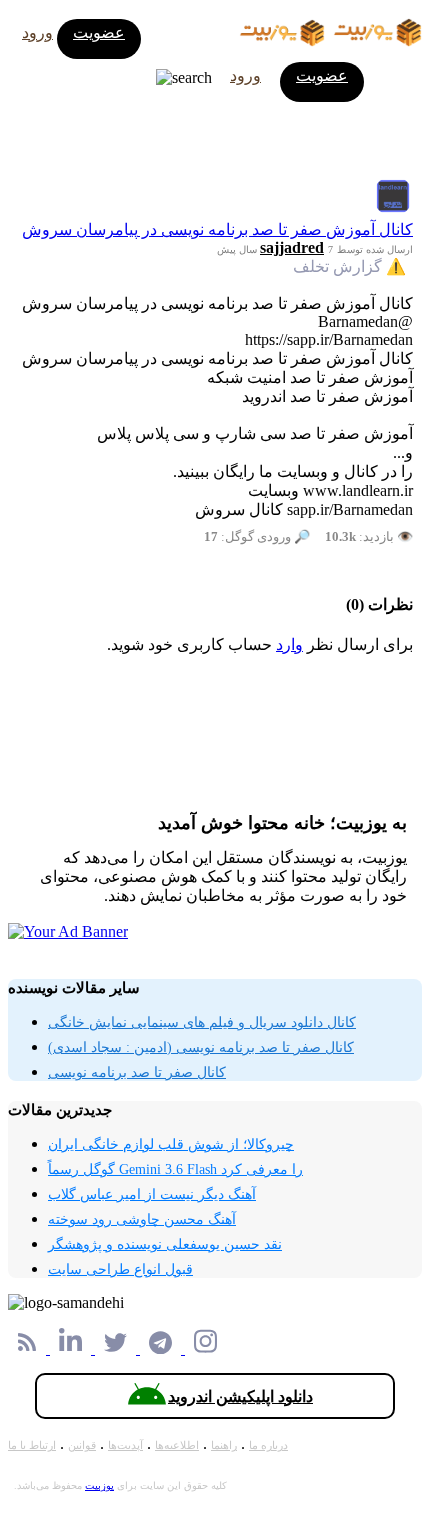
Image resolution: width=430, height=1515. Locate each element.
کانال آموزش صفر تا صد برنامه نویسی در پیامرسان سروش (217, 229)
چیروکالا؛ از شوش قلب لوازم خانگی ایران (171, 1144)
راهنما (224, 1445)
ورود (37, 32)
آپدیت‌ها (125, 1445)
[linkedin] (72, 1348)
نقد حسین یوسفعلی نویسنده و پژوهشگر (165, 1244)
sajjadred (292, 247)
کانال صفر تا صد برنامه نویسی (137, 1072)
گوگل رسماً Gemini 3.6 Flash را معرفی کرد (175, 1169)
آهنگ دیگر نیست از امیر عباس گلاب (152, 1194)
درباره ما (268, 1445)
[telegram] (162, 1348)
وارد (289, 644)
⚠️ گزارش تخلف (349, 266)
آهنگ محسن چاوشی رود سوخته (142, 1219)
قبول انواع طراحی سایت (120, 1269)
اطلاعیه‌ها (177, 1445)
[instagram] (205, 1348)
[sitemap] (29, 1348)
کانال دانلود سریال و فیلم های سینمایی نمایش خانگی (202, 1022)
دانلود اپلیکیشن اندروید (240, 1396)
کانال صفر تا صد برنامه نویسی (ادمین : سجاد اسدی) (201, 1047)
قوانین (82, 1445)
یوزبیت (99, 1485)
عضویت (99, 32)
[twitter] (117, 1348)
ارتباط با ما (32, 1445)
